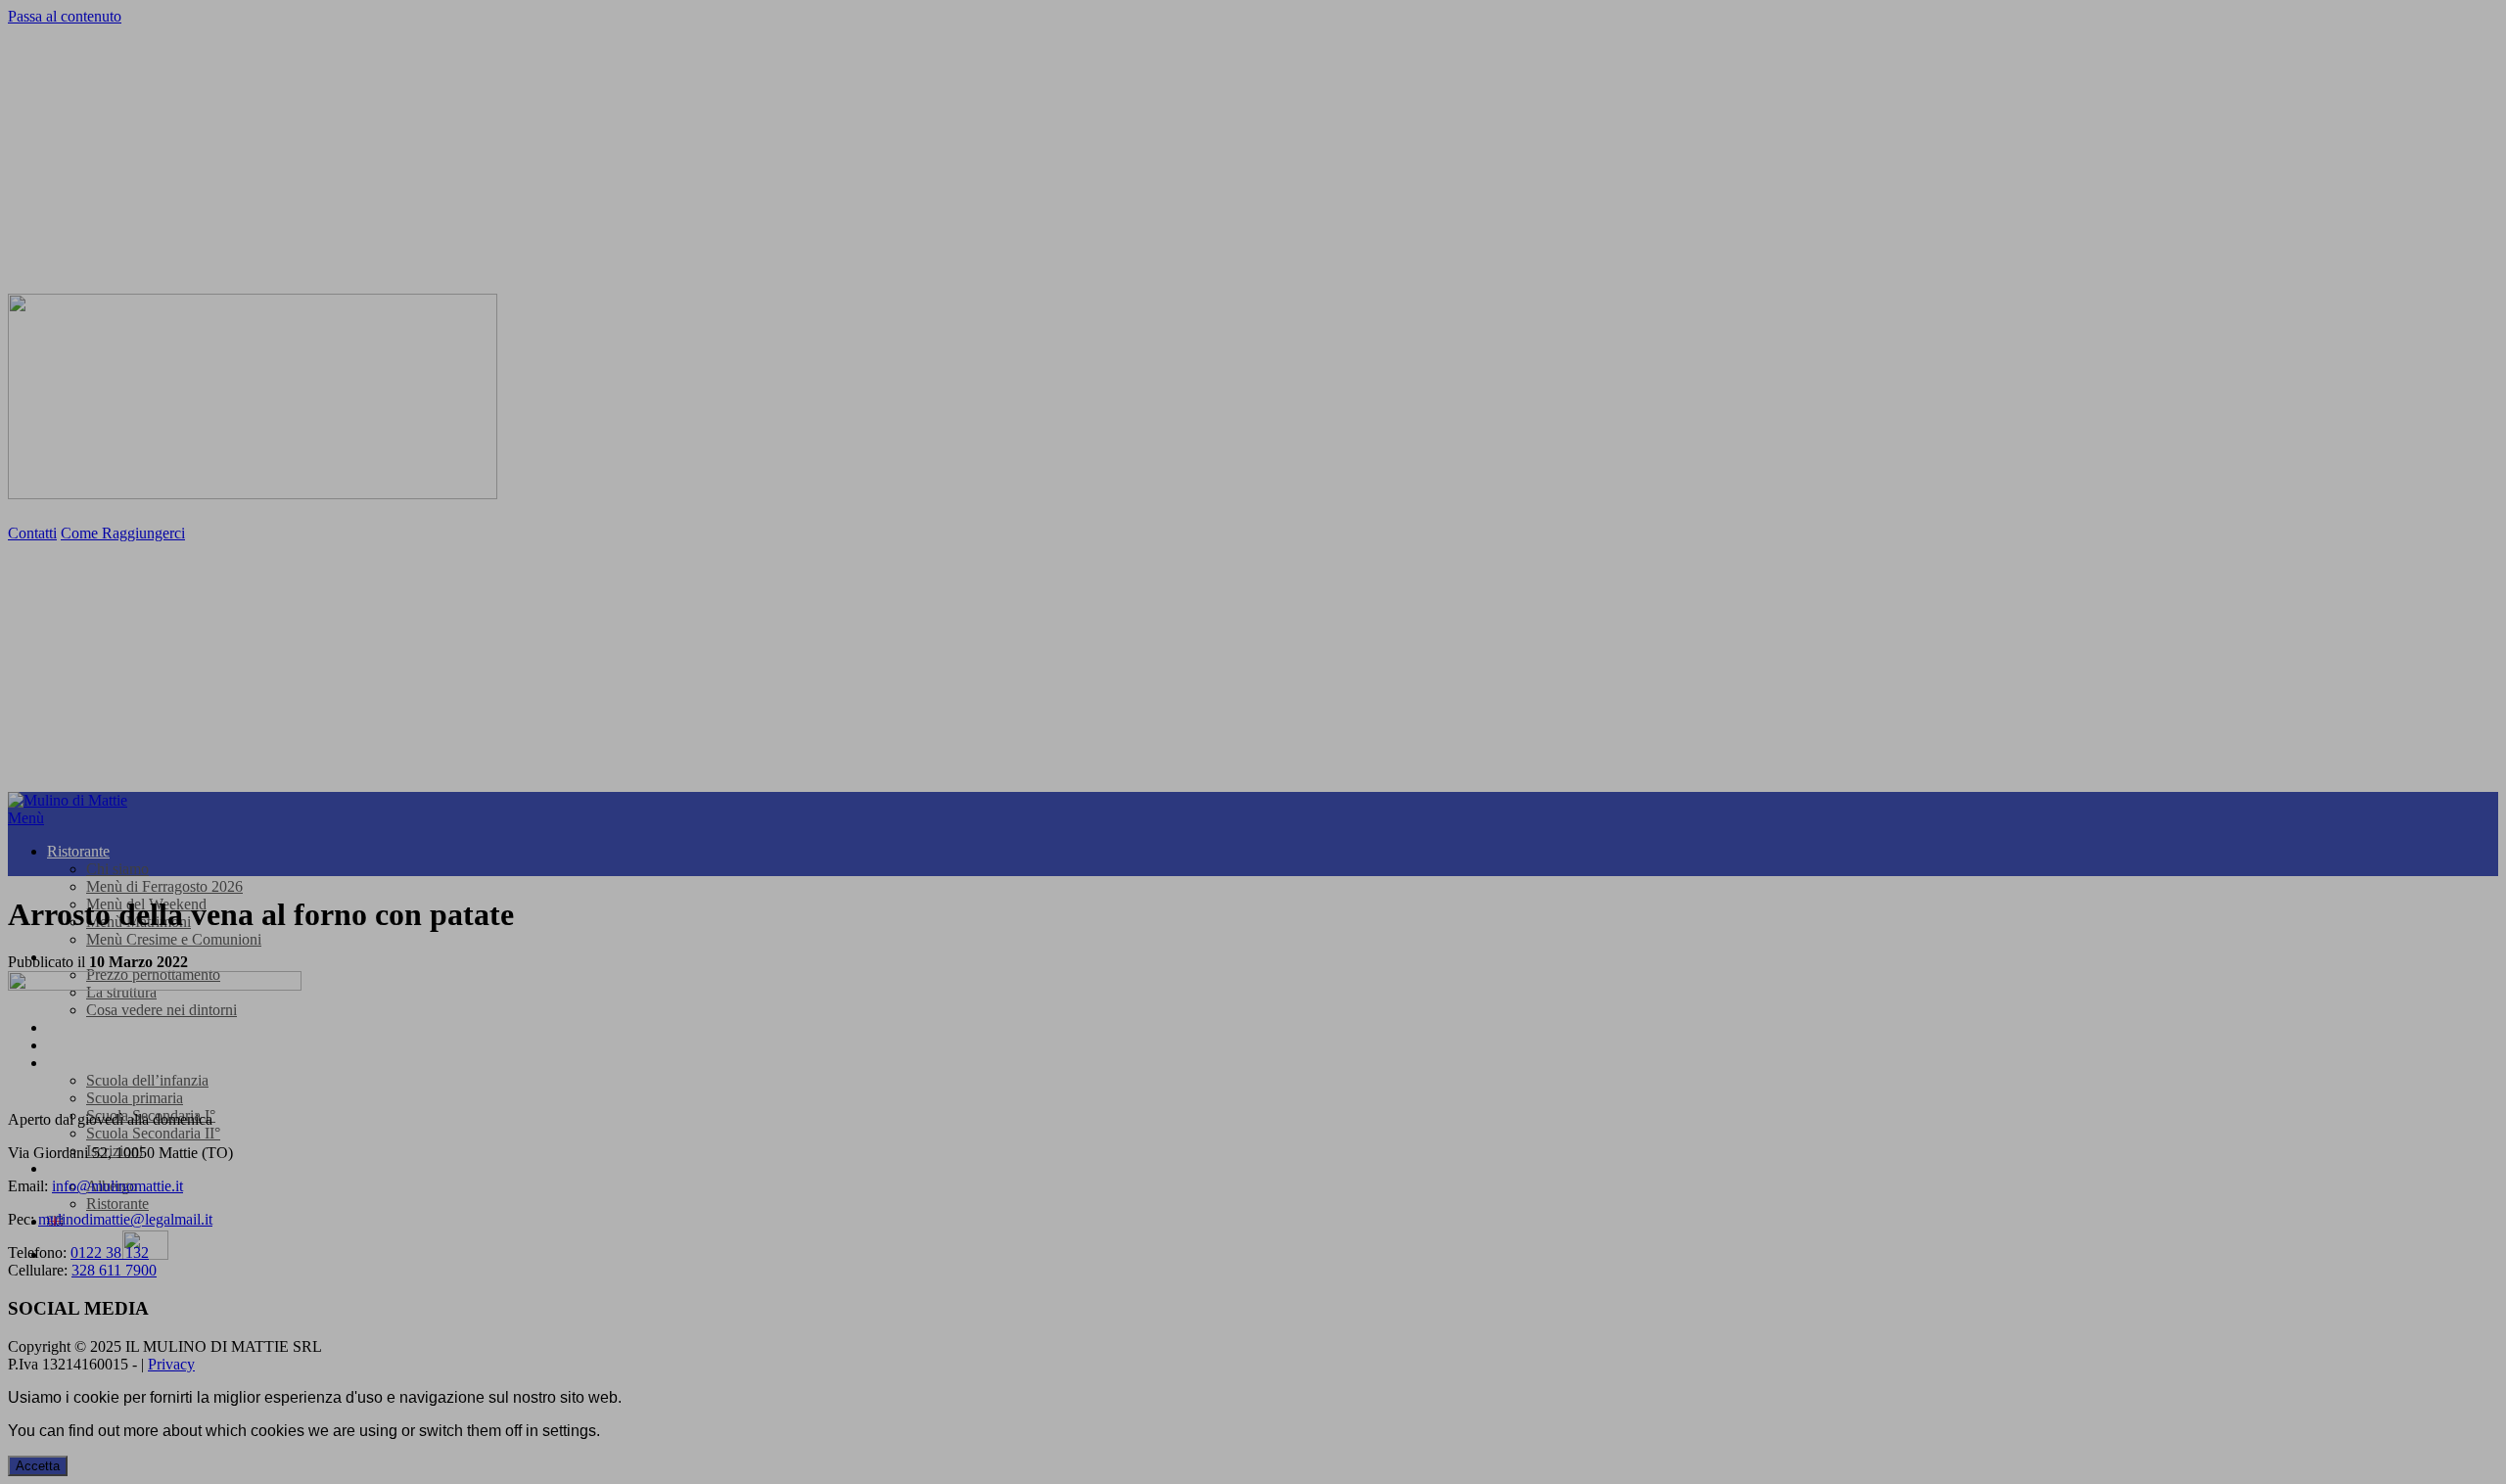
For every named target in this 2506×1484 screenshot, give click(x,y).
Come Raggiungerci (123, 533)
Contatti (32, 533)
